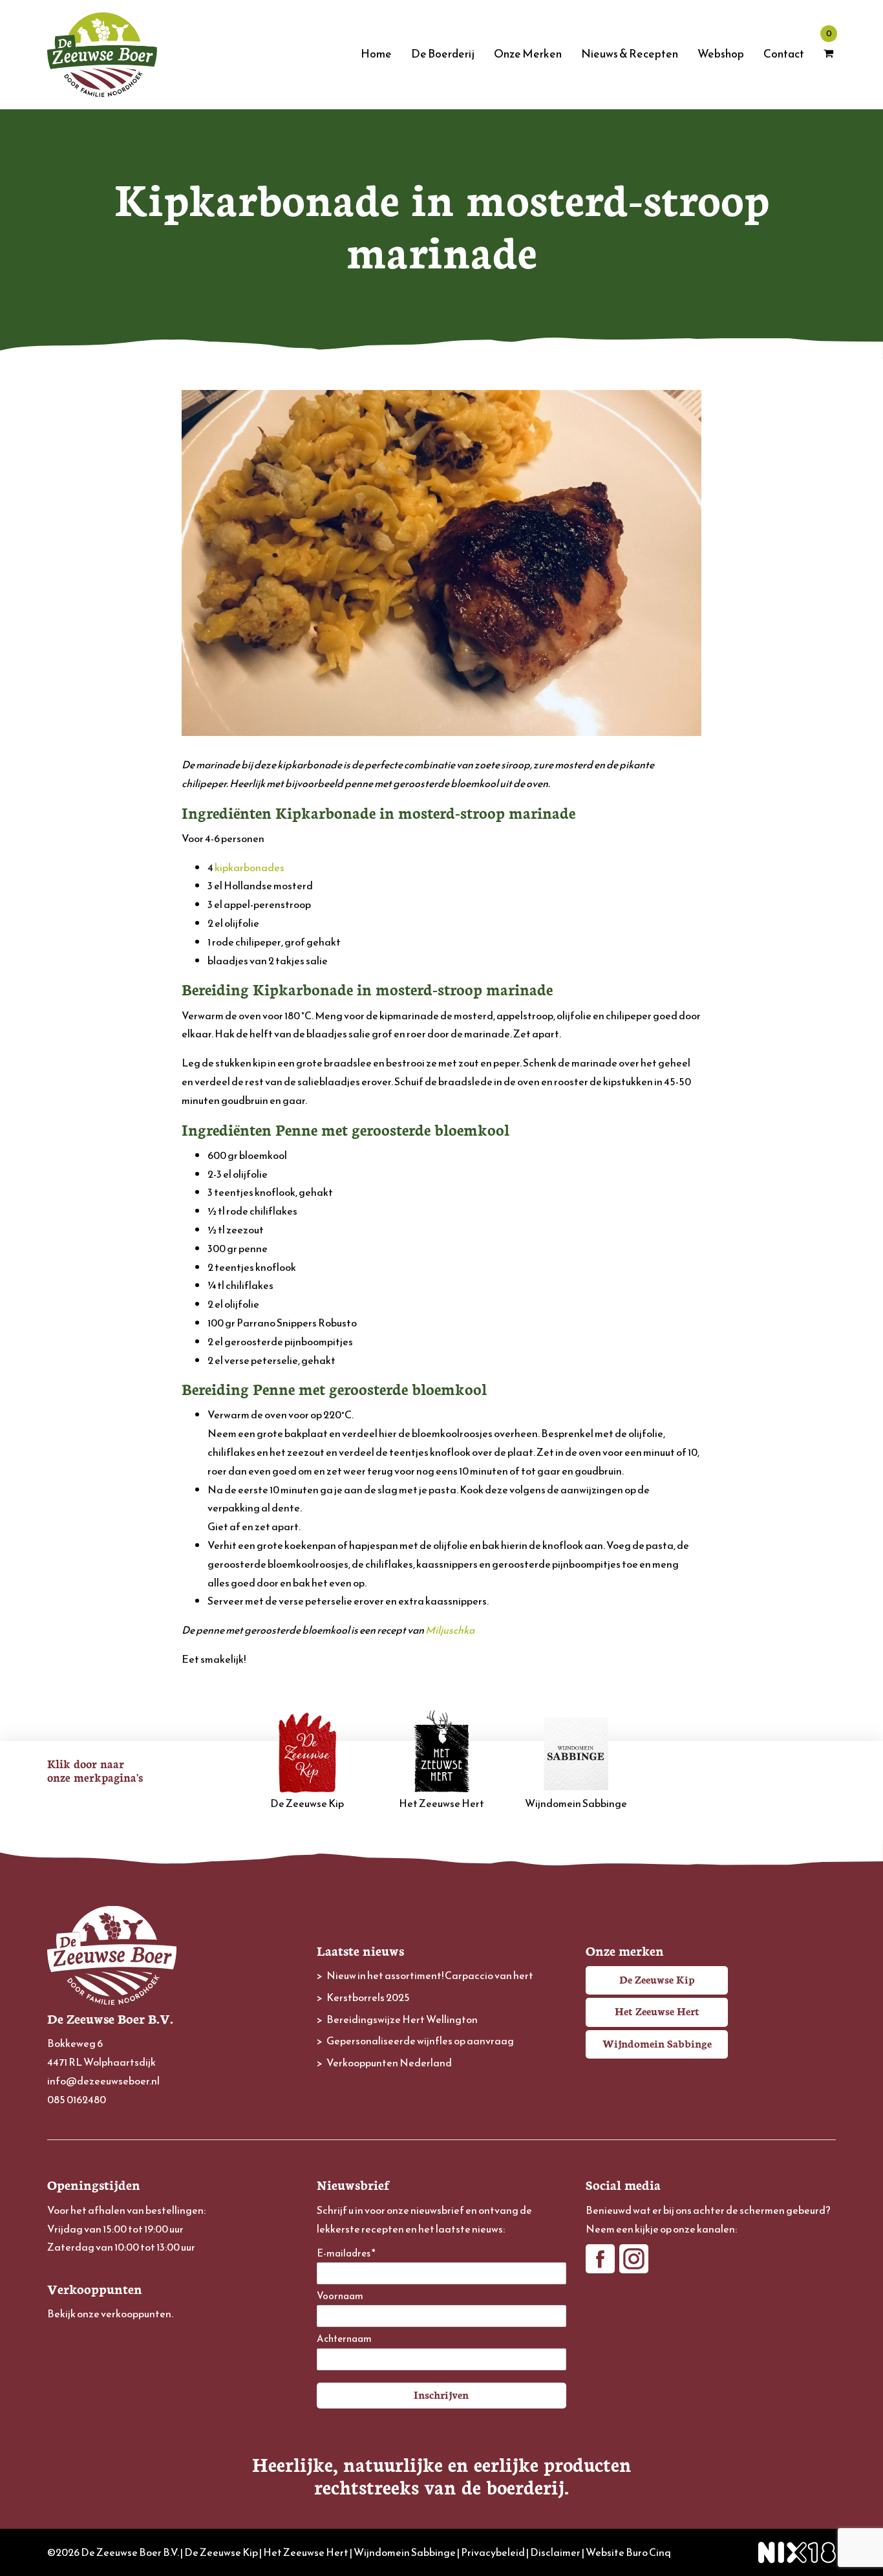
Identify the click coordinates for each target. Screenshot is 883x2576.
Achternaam (344, 2339)
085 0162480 (77, 2099)
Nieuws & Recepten (630, 54)
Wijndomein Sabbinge (576, 1803)
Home (376, 54)
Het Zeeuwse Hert (441, 1803)
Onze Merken (528, 54)
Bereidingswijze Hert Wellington (402, 2019)
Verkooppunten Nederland (389, 2062)
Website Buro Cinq (628, 2552)
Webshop (721, 54)
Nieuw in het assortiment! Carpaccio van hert (430, 1975)
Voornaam (340, 2296)
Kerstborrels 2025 (368, 1997)
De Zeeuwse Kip (307, 1803)
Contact (784, 54)
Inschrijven (441, 2394)
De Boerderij (443, 54)
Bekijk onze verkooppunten (109, 2313)
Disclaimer (555, 2552)
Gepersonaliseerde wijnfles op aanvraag (420, 2040)
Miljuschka (450, 1630)
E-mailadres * (346, 2254)
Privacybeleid (493, 2552)
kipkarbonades (250, 867)
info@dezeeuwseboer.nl (103, 2081)
